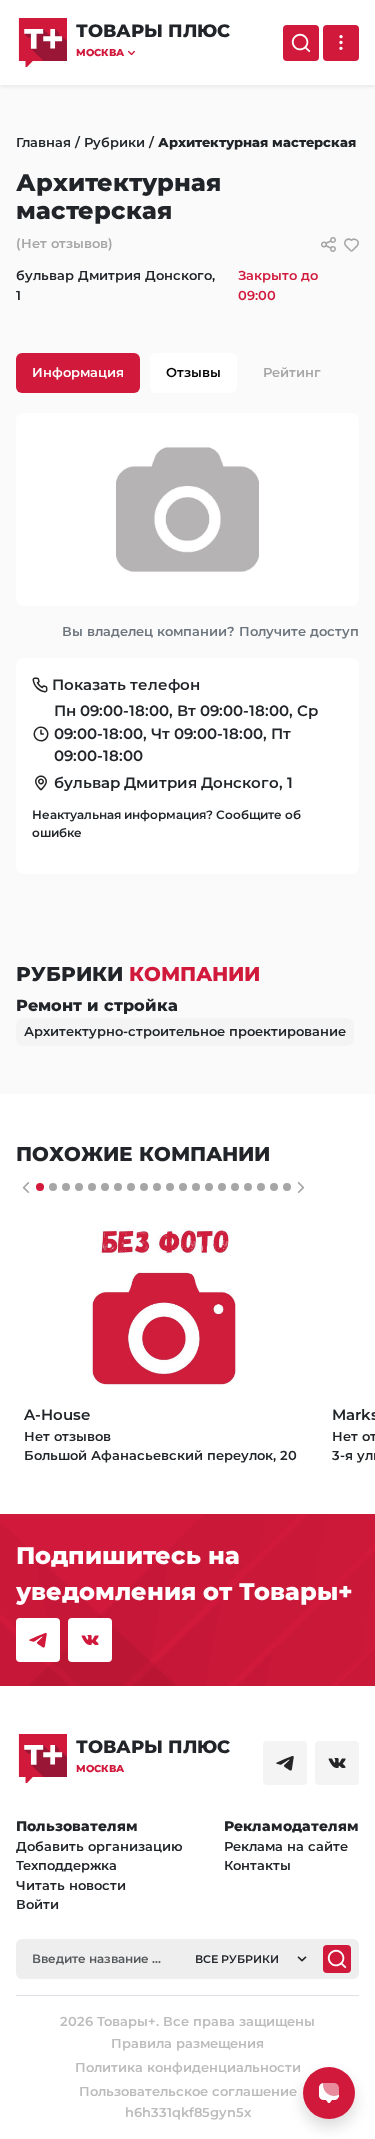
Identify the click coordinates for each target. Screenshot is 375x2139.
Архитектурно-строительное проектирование (185, 1031)
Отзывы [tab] (193, 372)
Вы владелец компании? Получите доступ (210, 631)
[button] (153, 52)
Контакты (257, 1865)
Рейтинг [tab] (292, 372)
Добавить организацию (99, 1846)
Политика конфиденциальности (188, 2067)
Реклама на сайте (286, 1846)
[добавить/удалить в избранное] (351, 244)
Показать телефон (126, 684)
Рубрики (114, 142)
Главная (43, 142)
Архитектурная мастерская (257, 142)
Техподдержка (66, 1865)
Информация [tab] (78, 372)
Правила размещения (187, 2043)
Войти (37, 1904)
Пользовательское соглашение (188, 2091)
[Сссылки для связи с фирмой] (328, 244)
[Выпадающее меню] (341, 43)
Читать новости (71, 1885)
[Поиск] (301, 43)
